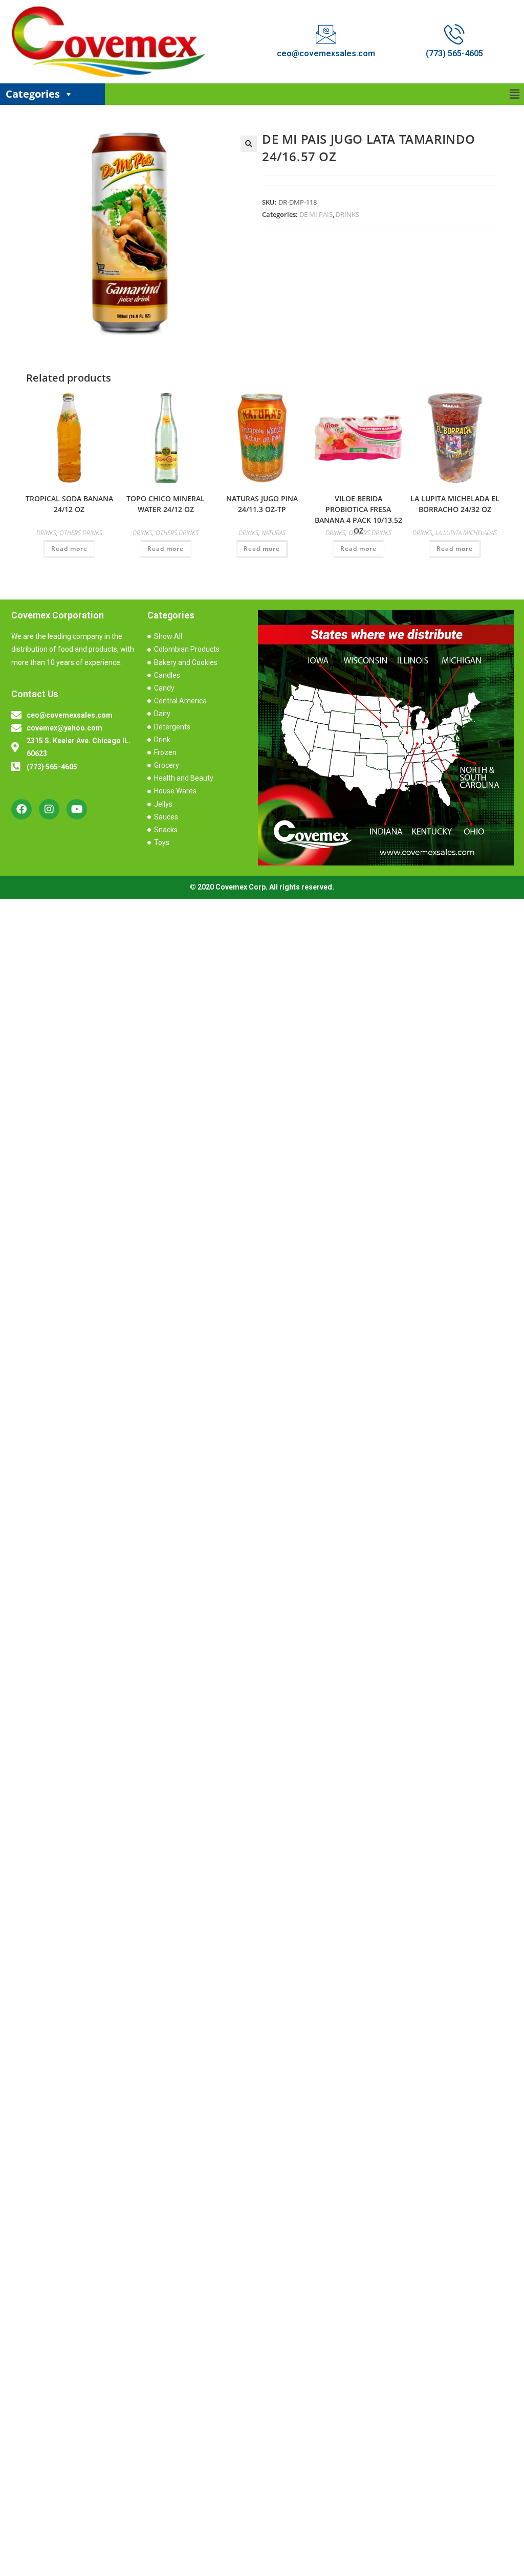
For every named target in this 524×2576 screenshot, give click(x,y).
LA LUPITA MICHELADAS (466, 533)
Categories (33, 94)
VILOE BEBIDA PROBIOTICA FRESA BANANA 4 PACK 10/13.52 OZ (358, 515)
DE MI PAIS (316, 214)
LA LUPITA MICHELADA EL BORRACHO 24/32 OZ (455, 504)
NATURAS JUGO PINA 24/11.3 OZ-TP (262, 504)
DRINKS (347, 214)
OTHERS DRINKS (81, 533)
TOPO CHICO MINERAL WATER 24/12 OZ (166, 504)
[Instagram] (49, 809)
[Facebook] (21, 809)
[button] (515, 94)
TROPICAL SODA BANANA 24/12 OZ (69, 504)
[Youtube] (77, 809)
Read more (69, 549)
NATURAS (274, 533)
